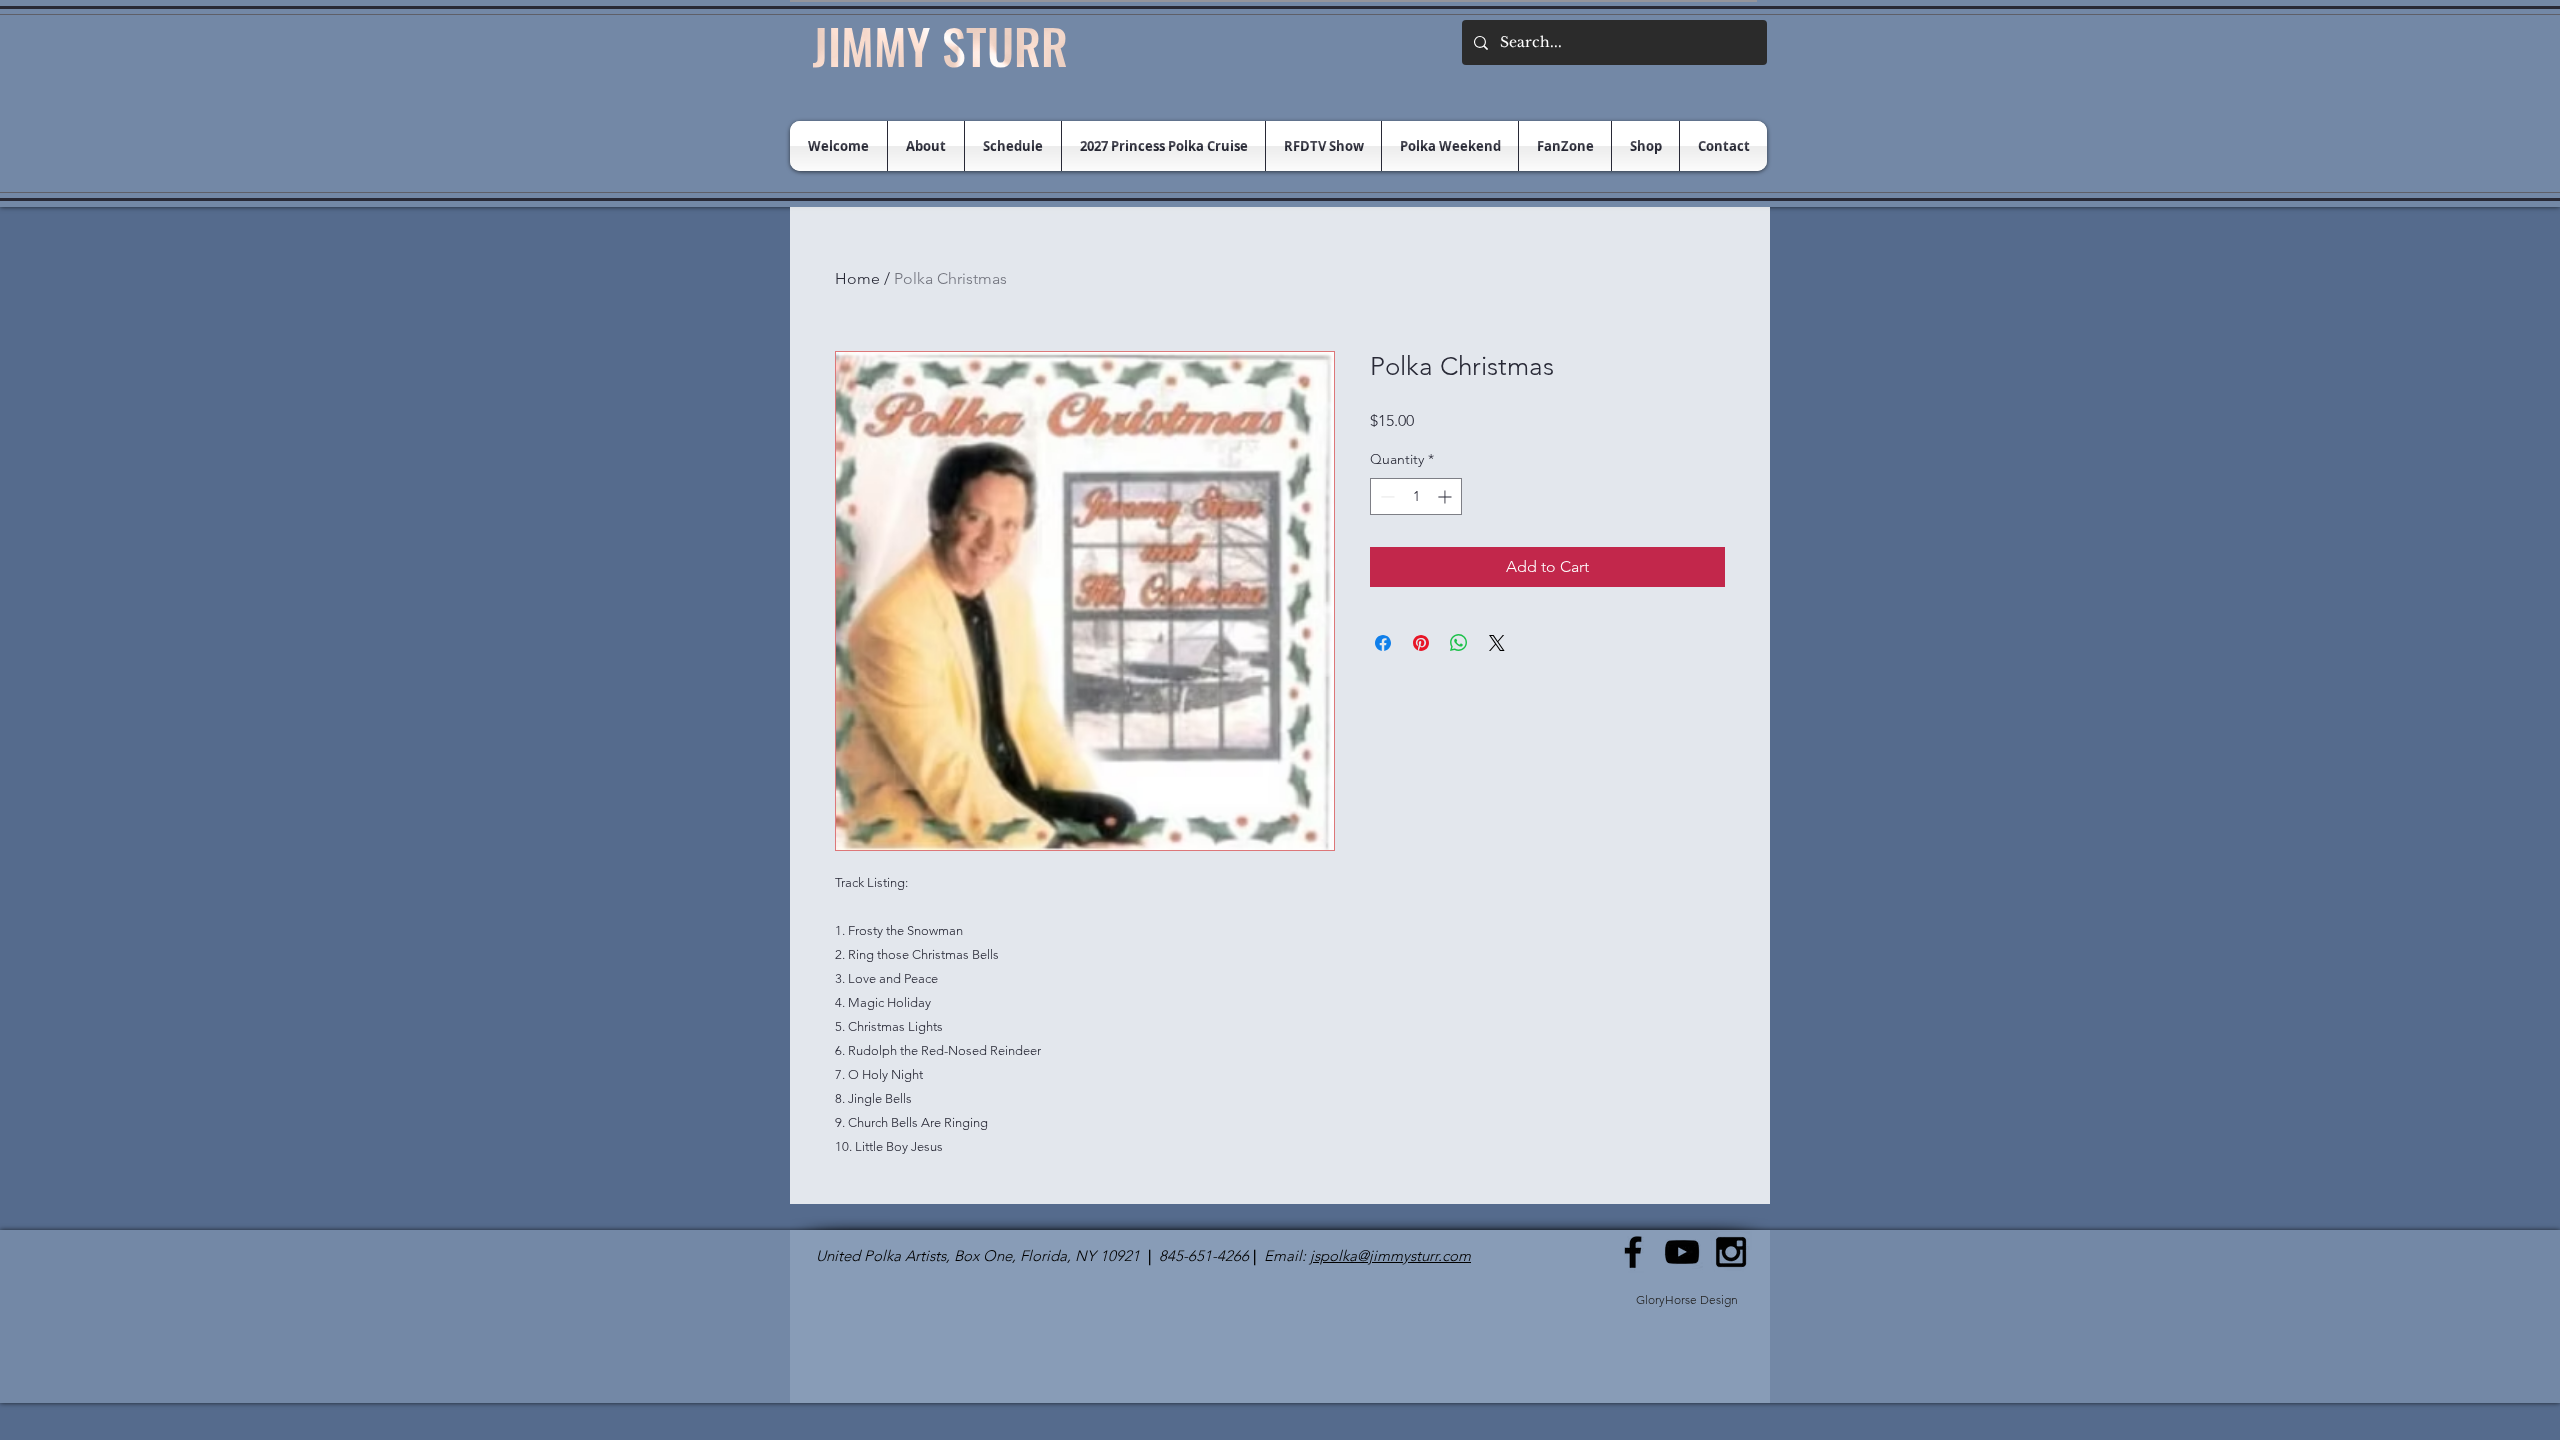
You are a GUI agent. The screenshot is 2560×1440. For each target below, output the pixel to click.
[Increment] (1446, 496)
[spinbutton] (1416, 496)
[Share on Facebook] (1383, 643)
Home (857, 278)
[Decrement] (1385, 496)
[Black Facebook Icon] (1633, 1252)
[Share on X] (1497, 643)
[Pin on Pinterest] (1421, 643)
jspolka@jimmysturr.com (1390, 1255)
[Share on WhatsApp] (1459, 643)
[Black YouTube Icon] (1682, 1252)
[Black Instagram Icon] (1731, 1252)
